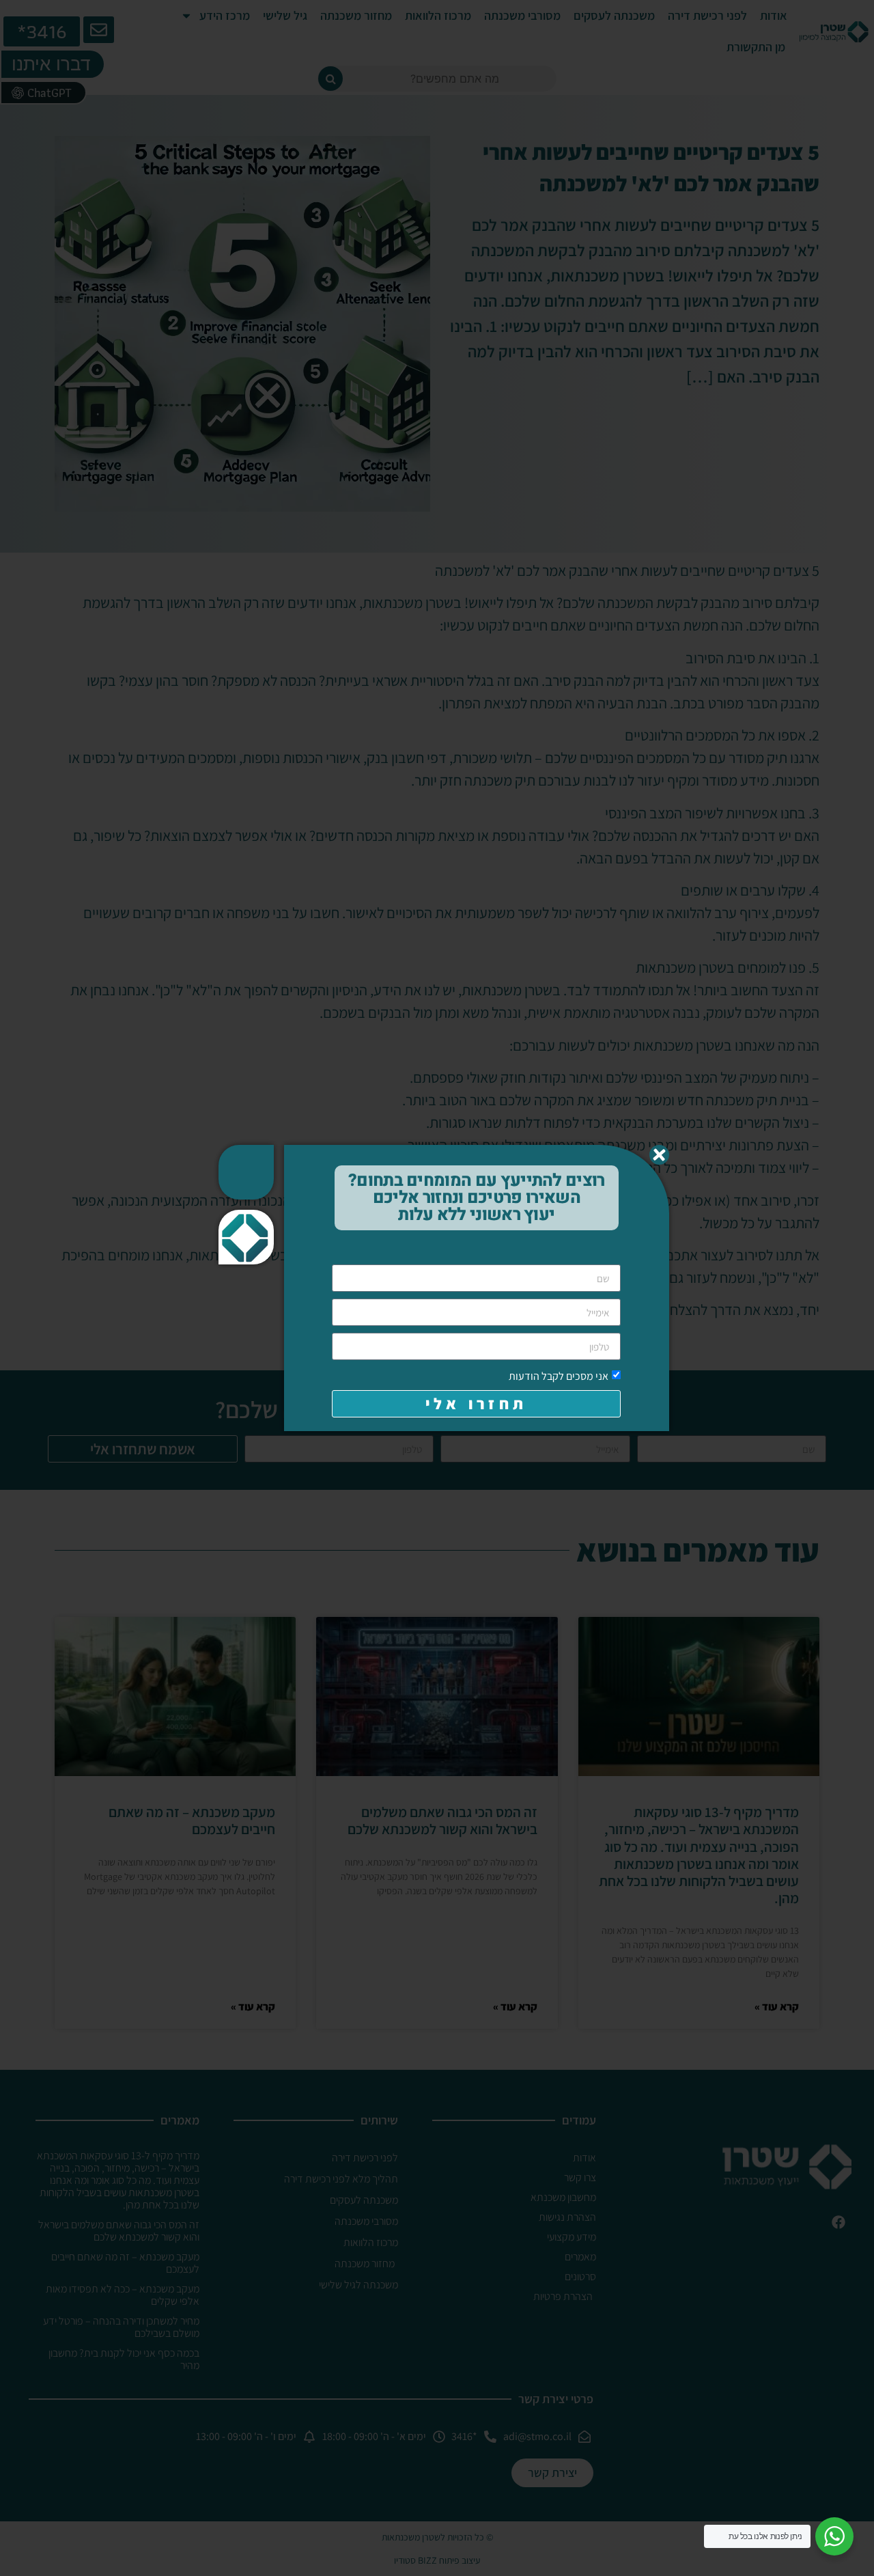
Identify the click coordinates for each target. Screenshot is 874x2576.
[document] (437, 1288)
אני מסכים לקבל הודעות (559, 1376)
